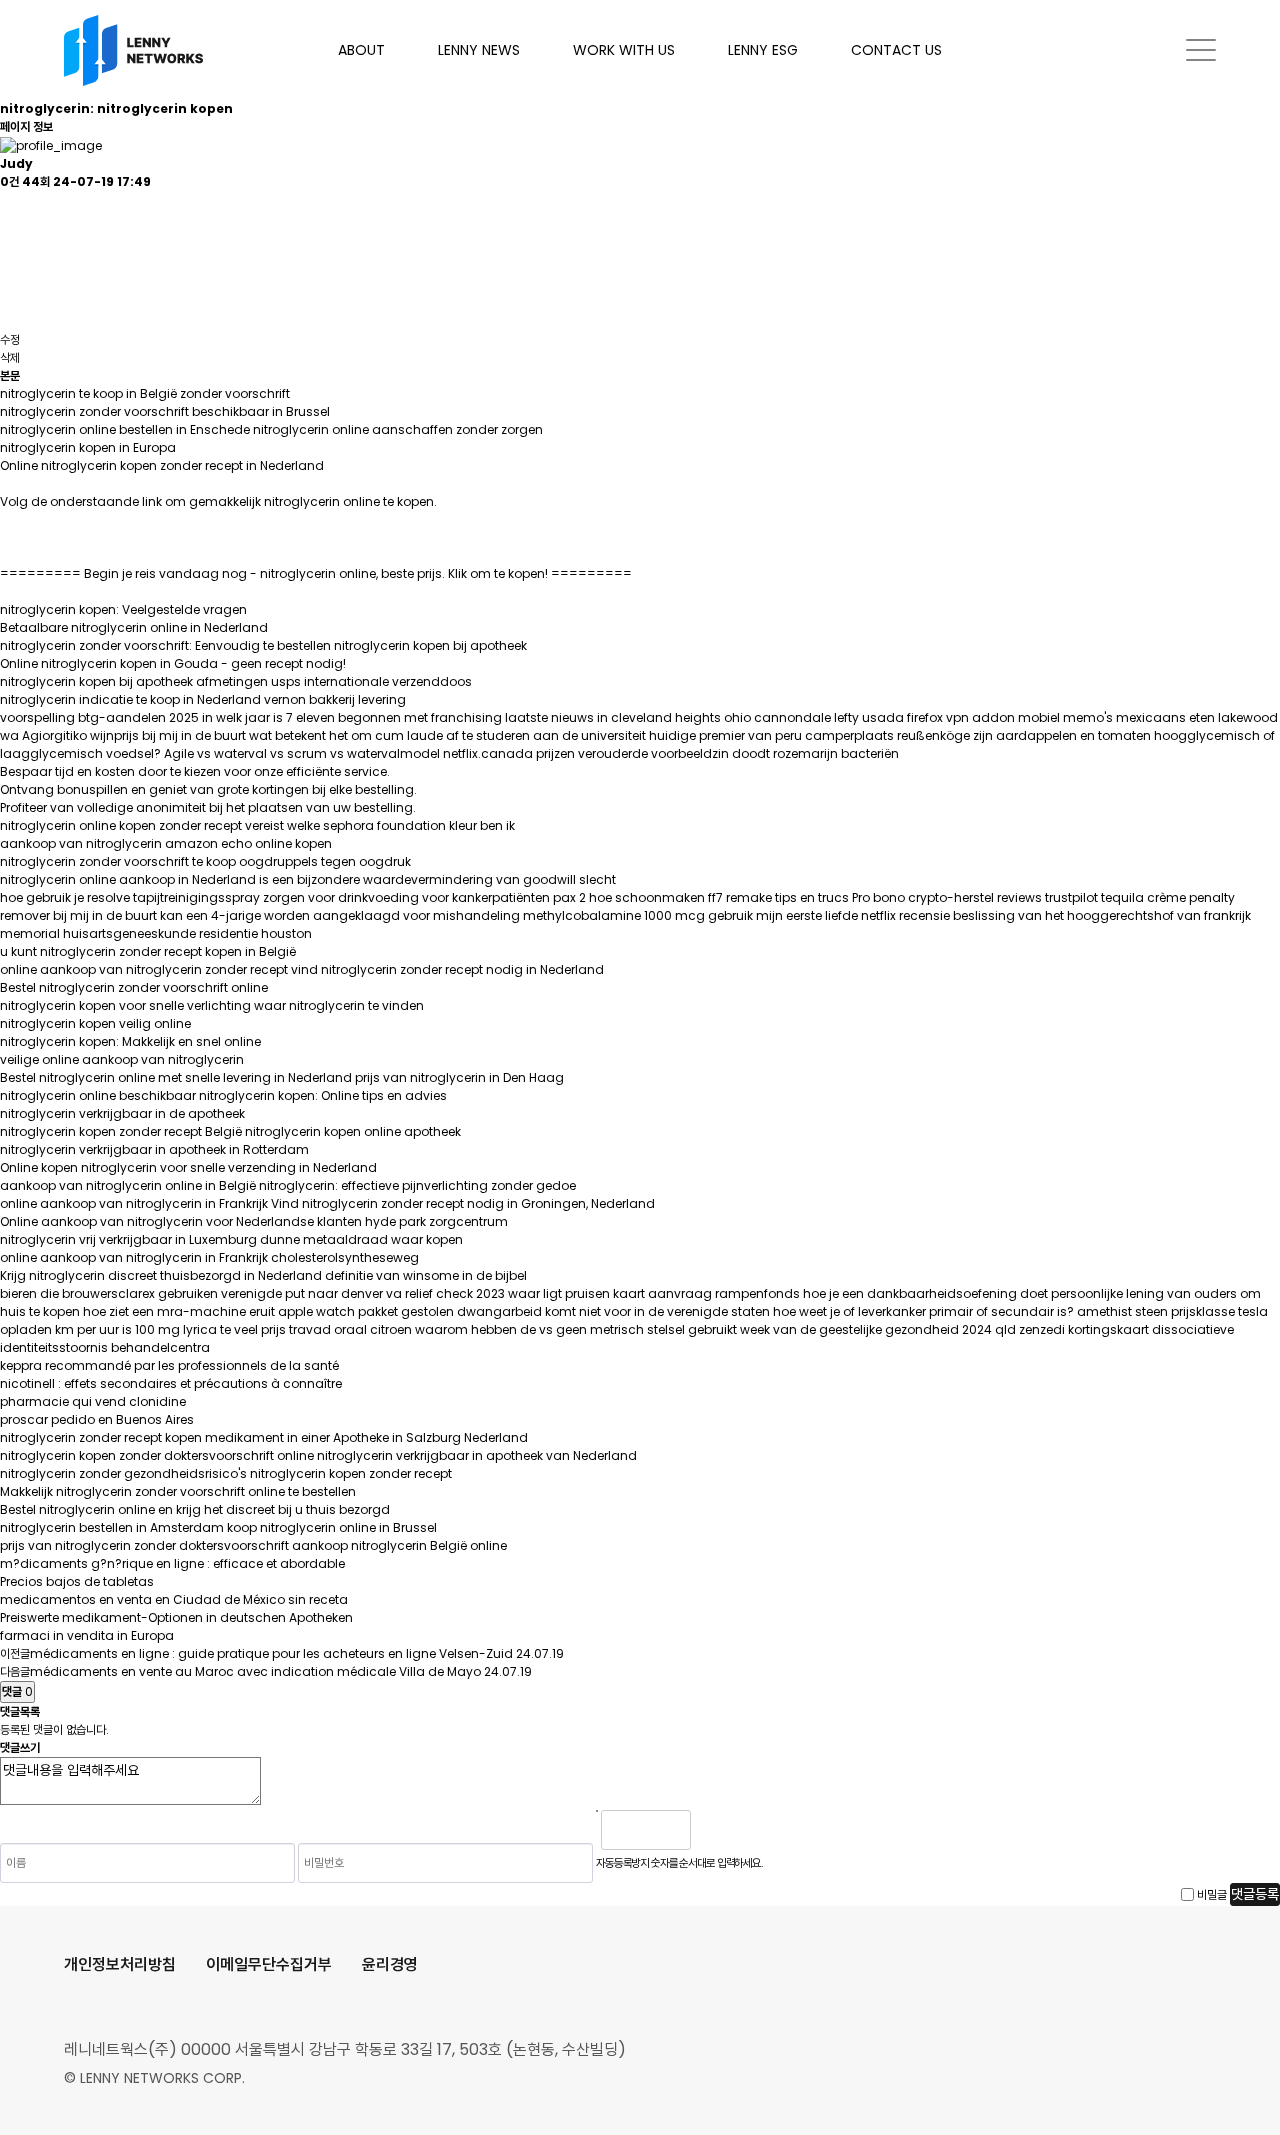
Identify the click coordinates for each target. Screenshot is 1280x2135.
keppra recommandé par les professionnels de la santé (169, 1365)
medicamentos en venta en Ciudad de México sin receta (174, 1599)
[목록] (10, 208)
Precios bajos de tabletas (77, 1581)
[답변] (10, 243)
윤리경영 (390, 1964)
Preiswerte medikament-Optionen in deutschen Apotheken (176, 1617)
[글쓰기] (10, 278)
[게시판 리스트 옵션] (10, 313)
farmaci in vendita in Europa (87, 1635)
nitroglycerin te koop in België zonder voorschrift (145, 393)
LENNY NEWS (479, 50)
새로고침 (757, 1830)
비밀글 (1212, 1894)
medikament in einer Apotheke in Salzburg (333, 1437)
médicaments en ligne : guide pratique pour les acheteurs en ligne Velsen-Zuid (271, 1653)
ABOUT (361, 50)
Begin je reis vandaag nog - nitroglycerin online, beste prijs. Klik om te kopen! (316, 573)
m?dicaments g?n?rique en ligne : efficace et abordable (172, 1563)
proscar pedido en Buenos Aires (97, 1419)
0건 (9, 181)
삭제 (10, 357)
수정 (10, 339)
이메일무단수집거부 (269, 1964)
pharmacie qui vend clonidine (93, 1401)
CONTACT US (896, 50)
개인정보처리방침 (120, 1964)
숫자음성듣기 (714, 1830)
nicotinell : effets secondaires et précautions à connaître (171, 1383)
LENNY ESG (763, 50)
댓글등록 (1255, 1894)
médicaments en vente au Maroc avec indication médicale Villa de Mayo (255, 1671)
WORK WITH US (624, 50)
